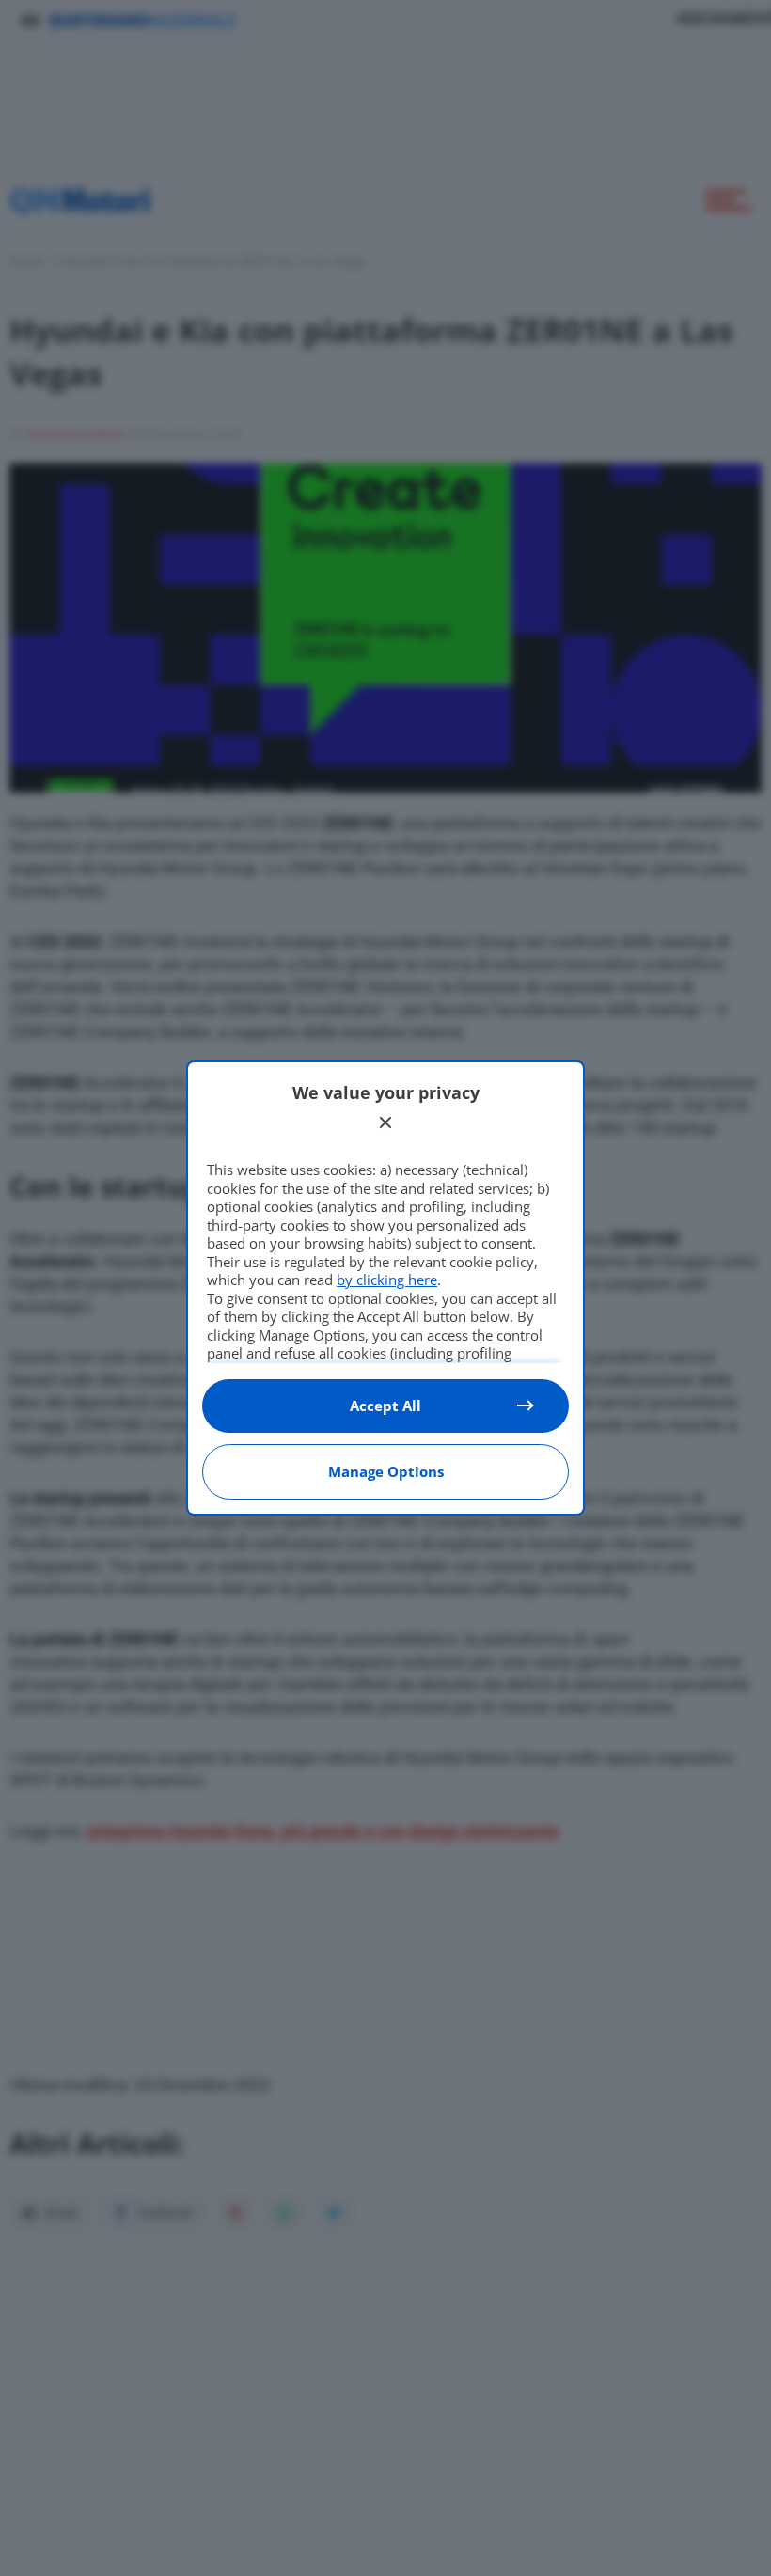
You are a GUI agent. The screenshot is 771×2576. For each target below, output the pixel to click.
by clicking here (387, 1280)
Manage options (386, 1471)
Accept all (385, 1406)
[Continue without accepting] (385, 1123)
